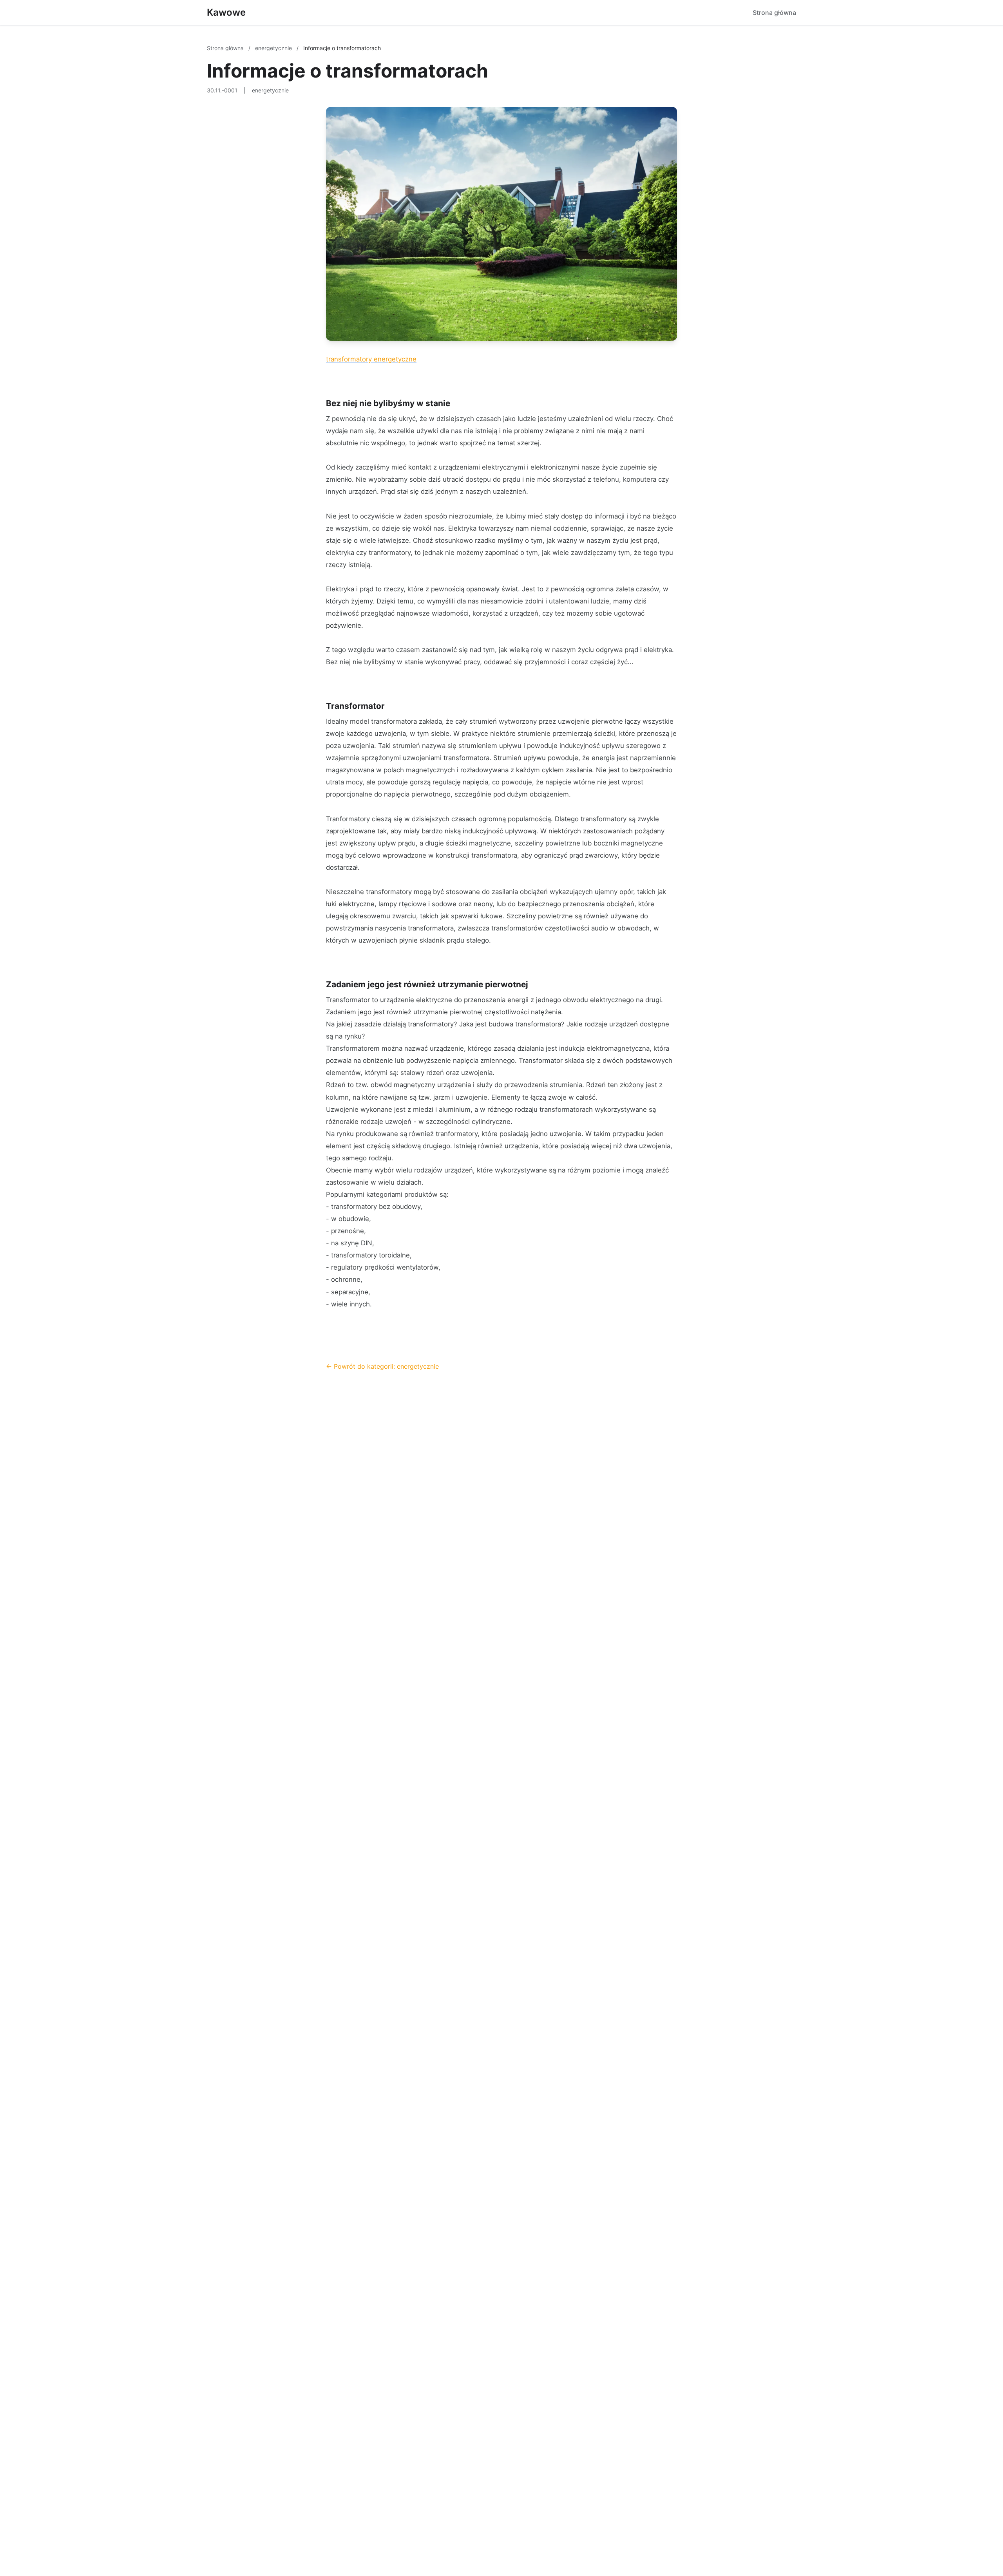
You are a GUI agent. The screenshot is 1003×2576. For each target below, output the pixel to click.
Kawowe (226, 12)
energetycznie (274, 48)
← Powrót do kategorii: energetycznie (382, 1366)
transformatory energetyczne (371, 359)
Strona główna (774, 13)
